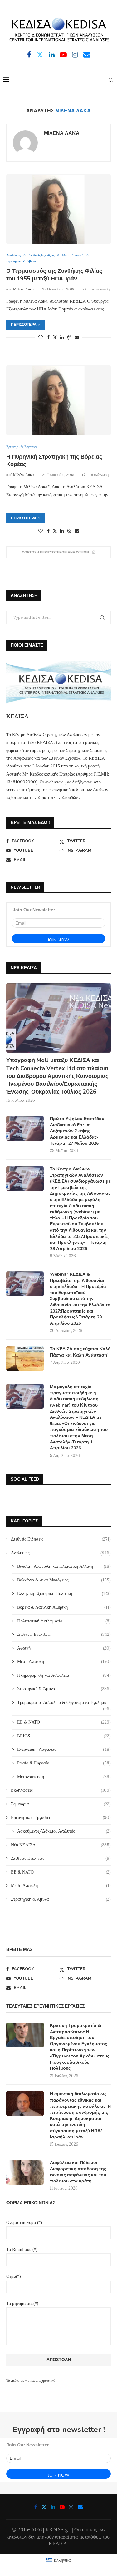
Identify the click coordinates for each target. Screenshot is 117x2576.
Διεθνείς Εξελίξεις (64, 1634)
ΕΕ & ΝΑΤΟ (64, 1722)
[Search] (111, 80)
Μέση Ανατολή (64, 1661)
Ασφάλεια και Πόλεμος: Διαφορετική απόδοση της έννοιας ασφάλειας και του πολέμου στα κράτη (78, 2172)
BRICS (64, 1736)
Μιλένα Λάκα (62, 134)
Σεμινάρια (61, 1804)
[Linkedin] (52, 55)
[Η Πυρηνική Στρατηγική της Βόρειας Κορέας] (58, 400)
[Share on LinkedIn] (62, 337)
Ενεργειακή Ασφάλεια (64, 1749)
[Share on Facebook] (48, 337)
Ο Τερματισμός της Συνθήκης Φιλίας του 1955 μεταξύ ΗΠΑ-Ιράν (54, 275)
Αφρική (64, 1648)
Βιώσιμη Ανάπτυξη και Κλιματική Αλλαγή (64, 1566)
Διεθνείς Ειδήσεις (61, 1539)
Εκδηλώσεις (61, 1790)
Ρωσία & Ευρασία (64, 1763)
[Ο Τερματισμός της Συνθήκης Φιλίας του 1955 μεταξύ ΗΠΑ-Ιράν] (58, 209)
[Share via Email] (77, 337)
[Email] (87, 55)
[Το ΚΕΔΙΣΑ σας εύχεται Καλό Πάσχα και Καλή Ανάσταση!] (25, 1358)
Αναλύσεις (61, 1553)
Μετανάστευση (64, 1777)
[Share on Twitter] (55, 337)
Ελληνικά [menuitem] (62, 2560)
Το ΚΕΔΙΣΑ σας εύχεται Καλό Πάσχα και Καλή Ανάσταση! (80, 1352)
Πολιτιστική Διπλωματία (64, 1621)
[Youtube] (63, 55)
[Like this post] (41, 337)
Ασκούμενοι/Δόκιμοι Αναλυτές (64, 1831)
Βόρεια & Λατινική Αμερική (64, 1607)
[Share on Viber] (69, 337)
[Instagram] (75, 55)
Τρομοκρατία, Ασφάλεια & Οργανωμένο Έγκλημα (64, 1703)
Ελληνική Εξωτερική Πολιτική (64, 1593)
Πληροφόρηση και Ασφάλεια (64, 1675)
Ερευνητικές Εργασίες (61, 1817)
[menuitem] (59, 2560)
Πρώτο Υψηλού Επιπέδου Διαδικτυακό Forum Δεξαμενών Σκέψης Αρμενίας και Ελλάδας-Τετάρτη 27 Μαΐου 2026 (77, 1131)
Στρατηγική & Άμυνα (64, 1689)
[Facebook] (29, 55)
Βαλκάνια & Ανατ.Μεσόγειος (64, 1580)
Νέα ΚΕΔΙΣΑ (61, 1845)
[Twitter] (40, 55)
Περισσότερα (24, 325)
